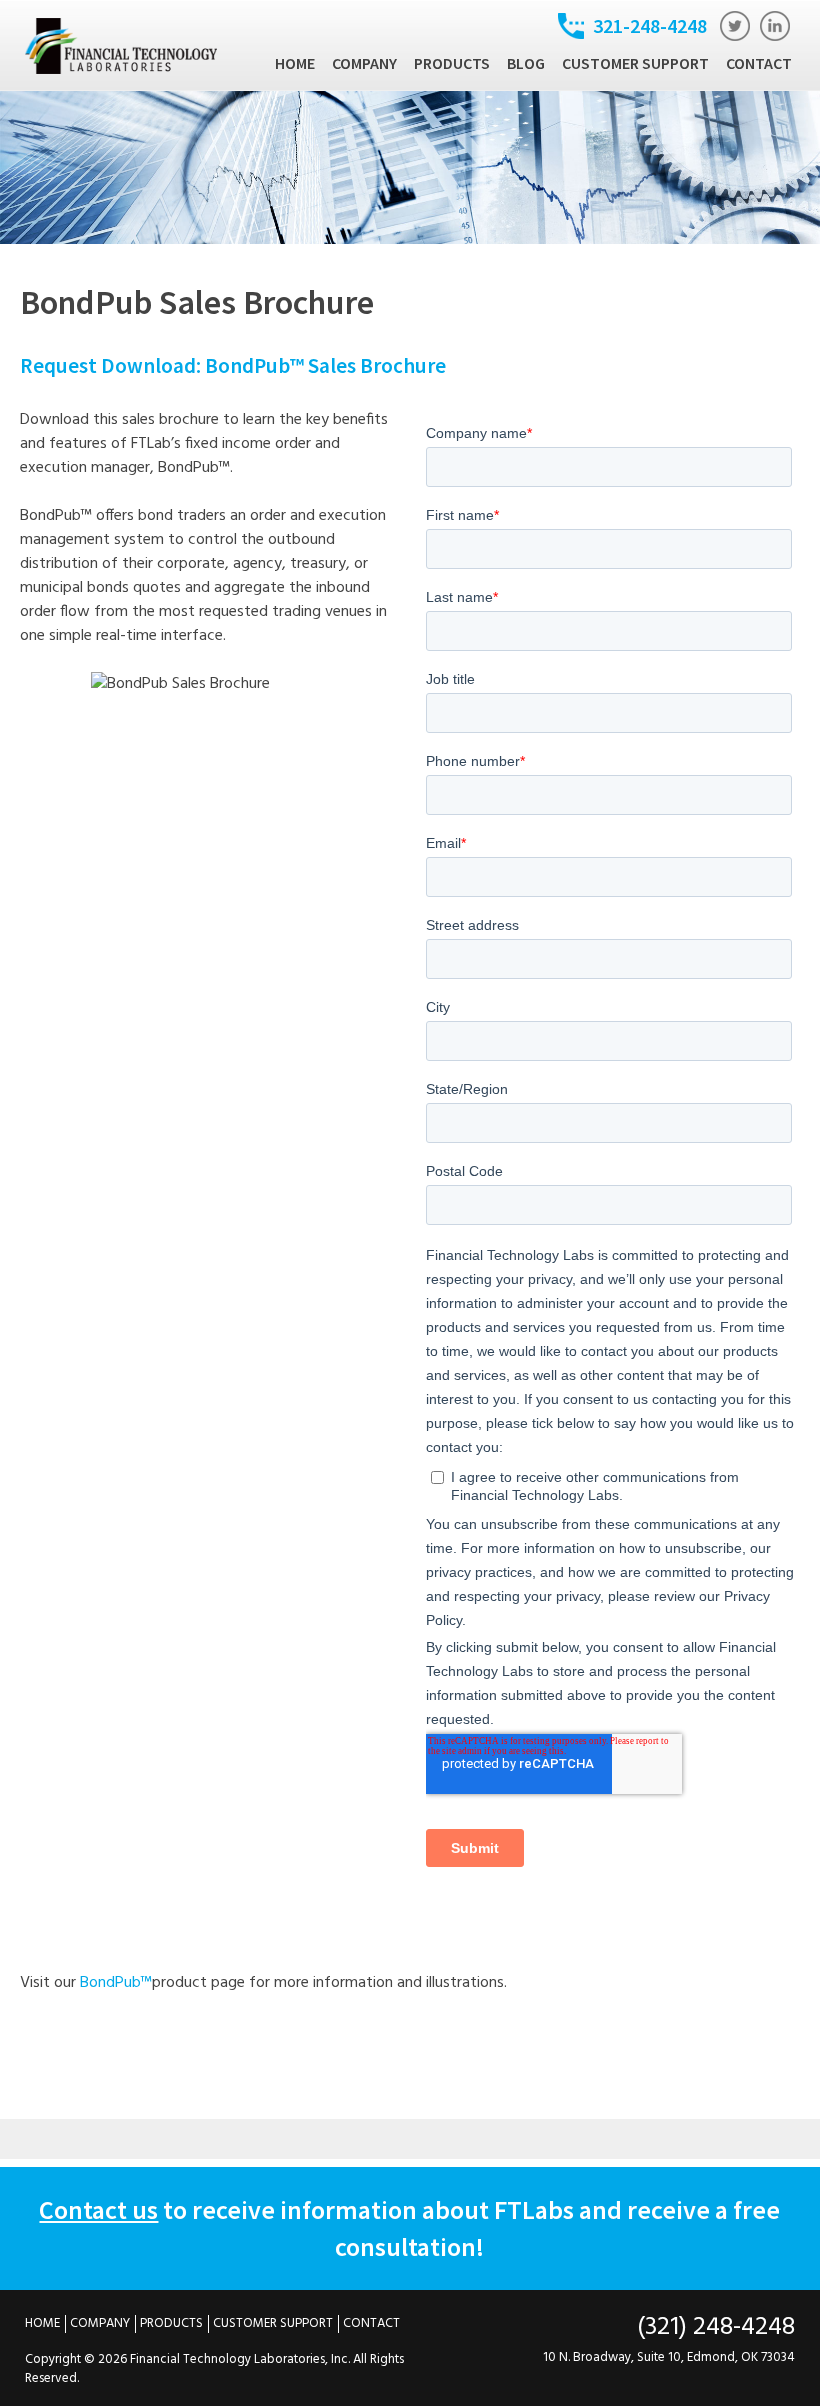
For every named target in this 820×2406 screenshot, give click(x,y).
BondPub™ (116, 1983)
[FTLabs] (121, 70)
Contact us (98, 2209)
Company (364, 63)
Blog (526, 63)
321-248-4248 (650, 25)
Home (295, 63)
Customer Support (635, 63)
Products (452, 63)
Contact (759, 63)
